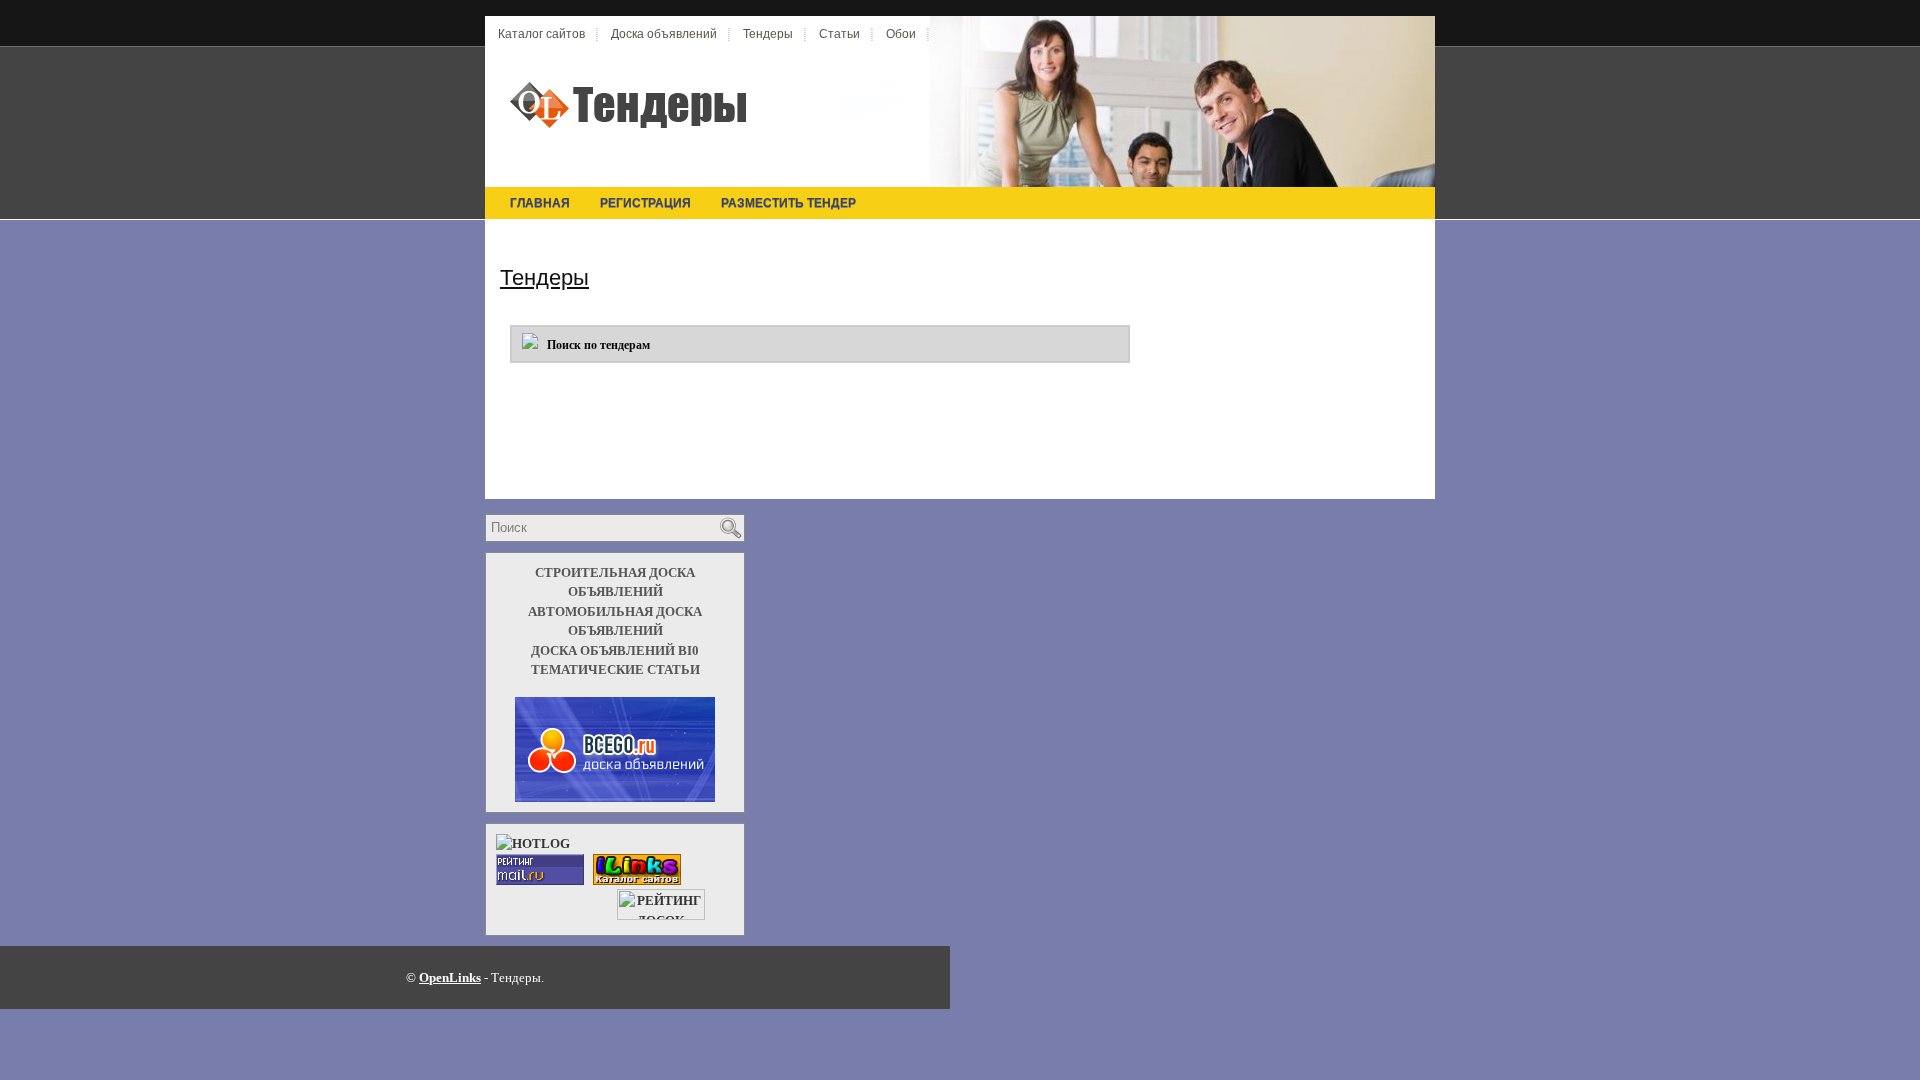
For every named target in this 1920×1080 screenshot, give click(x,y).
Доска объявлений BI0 (615, 650)
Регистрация (645, 203)
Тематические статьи (615, 669)
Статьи (839, 34)
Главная (540, 203)
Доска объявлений (664, 34)
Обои (901, 34)
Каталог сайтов (541, 34)
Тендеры (768, 34)
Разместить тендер (788, 203)
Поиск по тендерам (594, 345)
